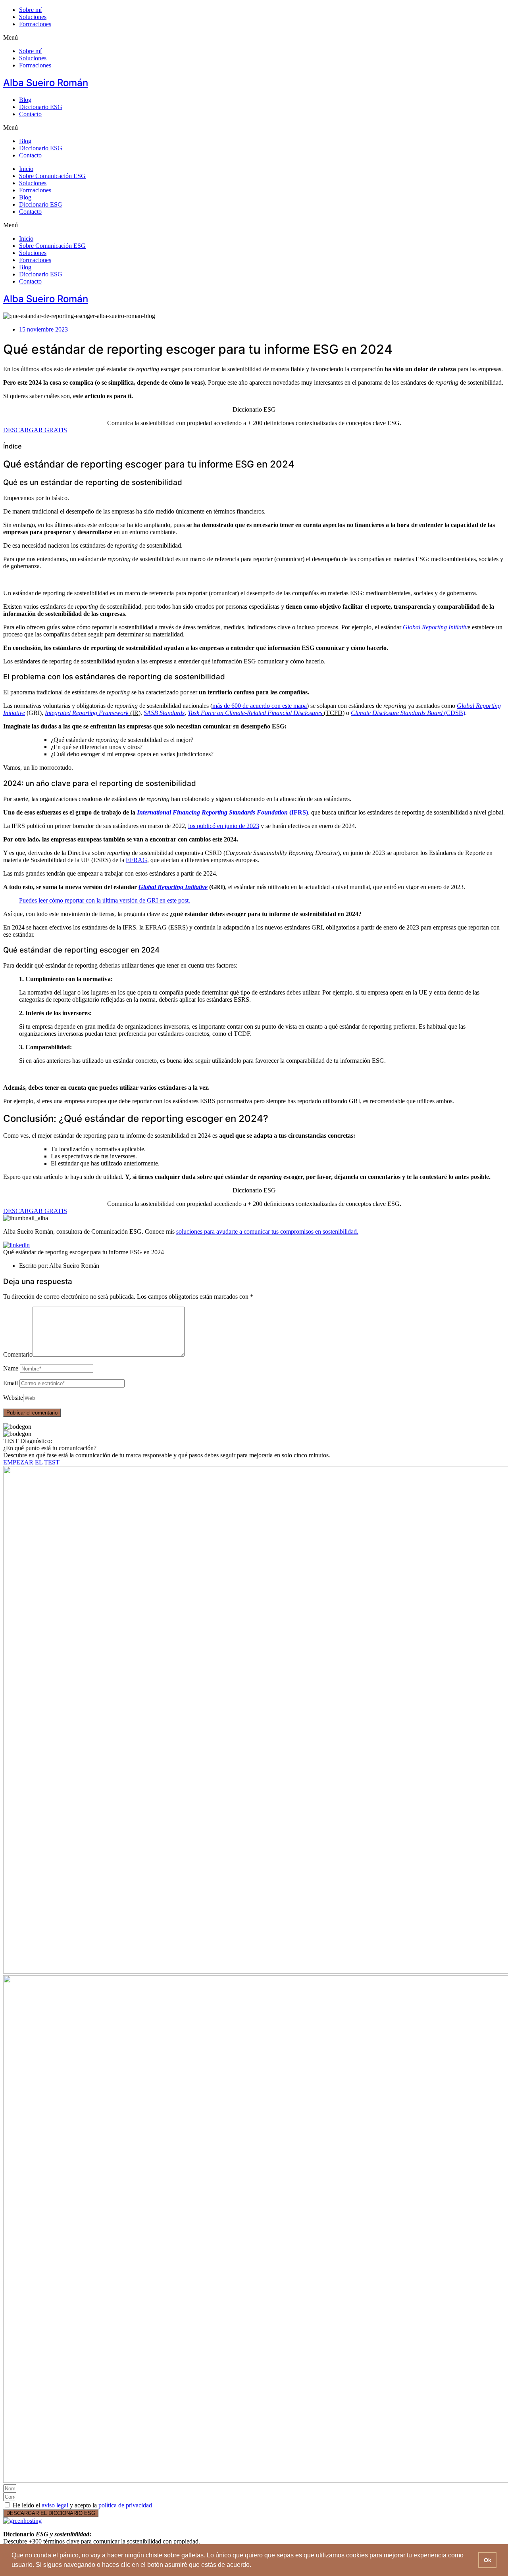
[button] (254, 38)
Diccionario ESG (41, 107)
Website (13, 1398)
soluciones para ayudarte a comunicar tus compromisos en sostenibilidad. (267, 1231)
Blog (25, 100)
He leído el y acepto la (82, 2505)
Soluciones (33, 17)
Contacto (30, 114)
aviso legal (55, 2505)
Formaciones (35, 24)
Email (11, 1383)
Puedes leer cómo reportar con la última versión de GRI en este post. (105, 900)
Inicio (26, 169)
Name (11, 1368)
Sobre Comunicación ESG (52, 176)
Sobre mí (30, 10)
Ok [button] (488, 2560)
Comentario (18, 1354)
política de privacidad (125, 2505)
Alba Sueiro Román (46, 83)
